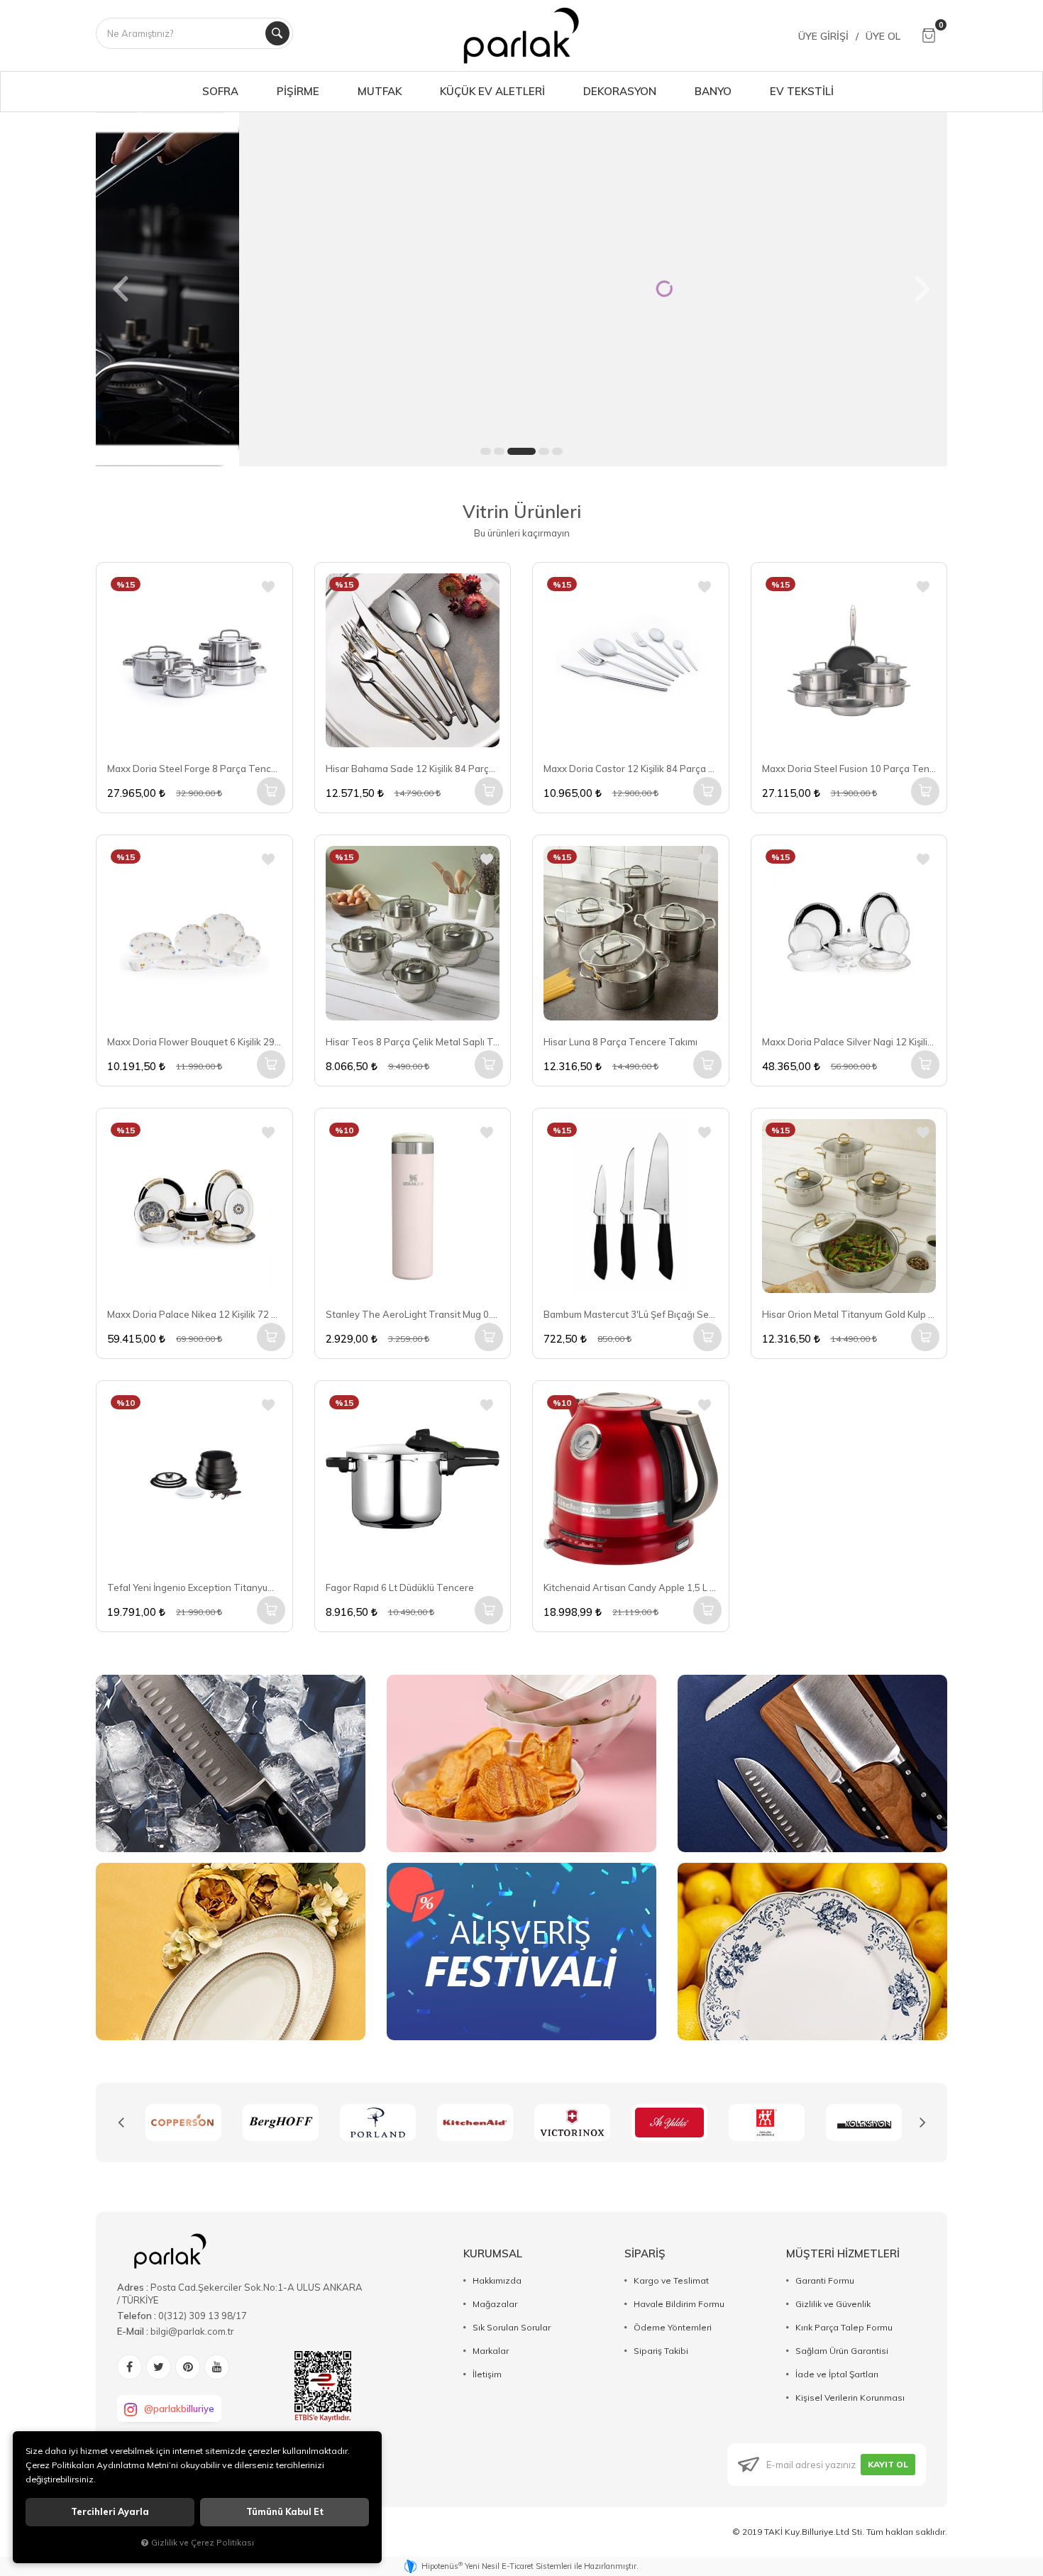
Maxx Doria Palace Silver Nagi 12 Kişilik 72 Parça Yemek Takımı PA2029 (849, 1042)
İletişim (487, 2374)
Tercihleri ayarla (110, 2512)
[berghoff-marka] (183, 2123)
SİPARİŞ (645, 2253)
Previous (121, 2123)
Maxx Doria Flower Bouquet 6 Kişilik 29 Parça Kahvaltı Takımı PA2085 (194, 1042)
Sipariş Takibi (661, 2351)
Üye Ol (883, 36)
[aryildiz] (572, 2123)
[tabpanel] (521, 289)
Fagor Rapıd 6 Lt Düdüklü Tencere (400, 1587)
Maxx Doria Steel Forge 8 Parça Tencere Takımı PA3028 (194, 769)
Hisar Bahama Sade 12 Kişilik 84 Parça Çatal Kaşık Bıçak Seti (413, 769)
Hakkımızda (497, 2280)
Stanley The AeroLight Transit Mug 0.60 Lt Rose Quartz (413, 1314)
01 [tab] (486, 451)
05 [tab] (557, 451)
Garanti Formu (825, 2280)
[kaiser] (864, 2123)
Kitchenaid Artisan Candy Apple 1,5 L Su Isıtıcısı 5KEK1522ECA (631, 1587)
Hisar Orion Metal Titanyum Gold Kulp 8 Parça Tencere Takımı (849, 1314)
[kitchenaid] (378, 2123)
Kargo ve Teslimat (671, 2280)
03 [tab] (521, 451)
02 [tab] (499, 451)
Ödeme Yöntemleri (673, 2327)
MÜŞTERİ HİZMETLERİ (843, 2253)
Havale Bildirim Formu (679, 2304)
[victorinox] (475, 2123)
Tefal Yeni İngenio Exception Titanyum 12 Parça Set (194, 1587)
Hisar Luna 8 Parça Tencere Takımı (620, 1042)
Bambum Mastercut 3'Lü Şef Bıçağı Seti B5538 (631, 1314)
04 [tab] (544, 451)
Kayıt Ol (888, 2464)
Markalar (491, 2351)
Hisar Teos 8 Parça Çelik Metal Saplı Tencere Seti (413, 1042)
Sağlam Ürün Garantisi (842, 2351)
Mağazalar (495, 2304)
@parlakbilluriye (179, 2409)
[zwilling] (669, 2123)
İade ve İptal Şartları (837, 2374)
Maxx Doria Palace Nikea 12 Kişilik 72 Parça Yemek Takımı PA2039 (194, 1314)
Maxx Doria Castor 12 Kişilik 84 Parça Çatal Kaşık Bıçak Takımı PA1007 (631, 769)
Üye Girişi (823, 36)
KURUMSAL (493, 2253)
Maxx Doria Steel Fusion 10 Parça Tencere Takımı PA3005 (849, 769)
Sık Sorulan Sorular (512, 2327)
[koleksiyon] (767, 2123)
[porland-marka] (281, 2123)
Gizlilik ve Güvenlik (833, 2304)
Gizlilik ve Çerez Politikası (203, 2542)
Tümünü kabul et (285, 2512)
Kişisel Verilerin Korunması (850, 2398)
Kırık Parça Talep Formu (844, 2327)
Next (922, 2123)
